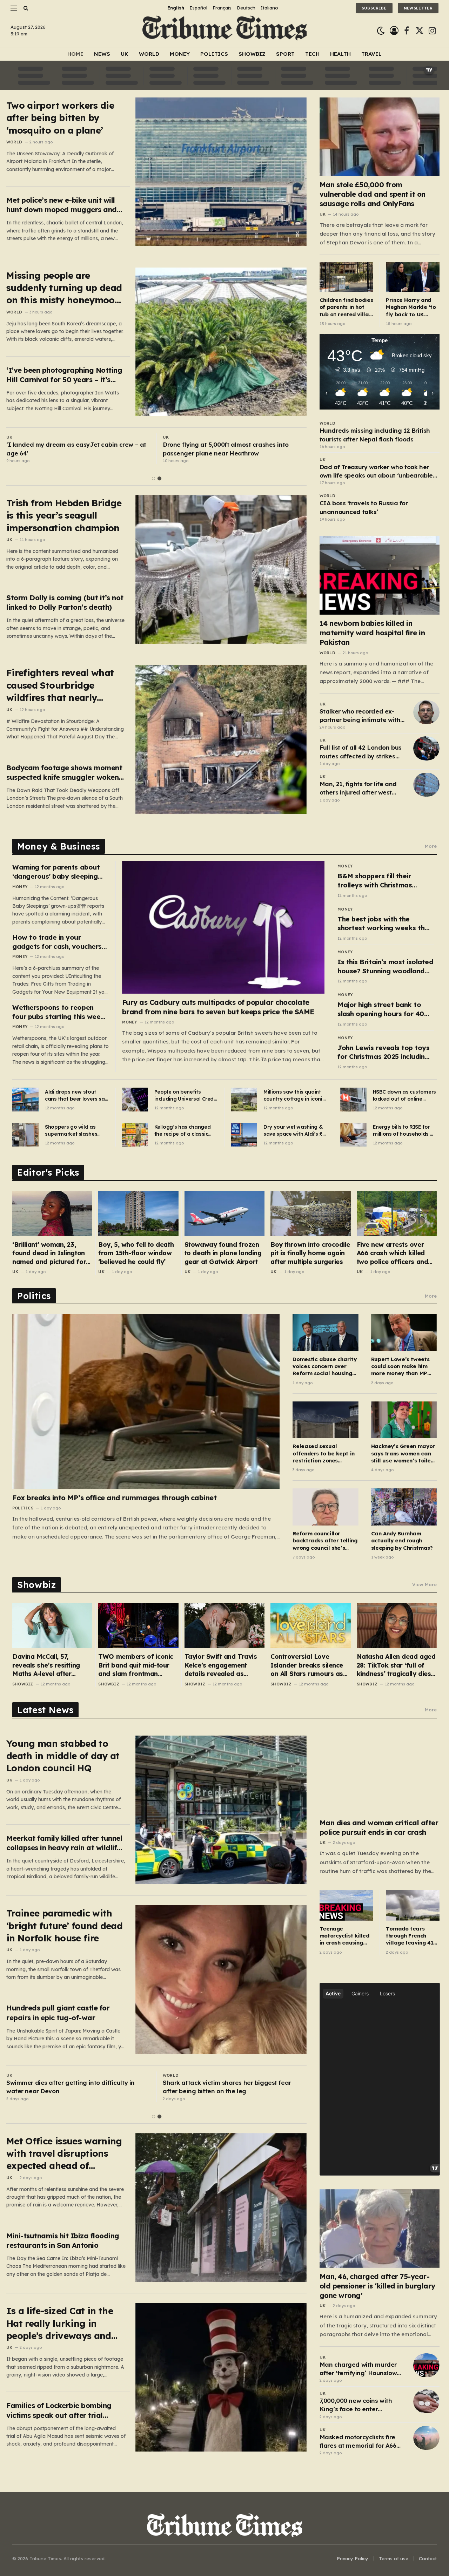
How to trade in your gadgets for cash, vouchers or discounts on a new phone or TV (59, 942)
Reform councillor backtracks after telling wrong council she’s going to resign (325, 1541)
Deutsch (246, 8)
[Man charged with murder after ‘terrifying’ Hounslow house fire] (426, 2365)
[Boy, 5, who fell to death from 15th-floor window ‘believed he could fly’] (138, 1213)
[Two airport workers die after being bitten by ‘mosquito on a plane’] (221, 172)
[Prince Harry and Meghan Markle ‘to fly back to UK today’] (413, 277)
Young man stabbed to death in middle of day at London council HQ (63, 1756)
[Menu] (14, 8)
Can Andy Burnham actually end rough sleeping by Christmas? (402, 1541)
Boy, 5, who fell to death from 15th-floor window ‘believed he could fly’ (136, 1253)
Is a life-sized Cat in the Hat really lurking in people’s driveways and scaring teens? (60, 2323)
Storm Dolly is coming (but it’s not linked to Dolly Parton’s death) (65, 602)
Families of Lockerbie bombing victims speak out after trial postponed (59, 2410)
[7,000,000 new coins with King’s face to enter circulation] (426, 2401)
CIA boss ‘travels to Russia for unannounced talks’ (364, 507)
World (149, 54)
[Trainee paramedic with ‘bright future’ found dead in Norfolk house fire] (221, 1980)
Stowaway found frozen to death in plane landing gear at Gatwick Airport (223, 1253)
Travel (371, 54)
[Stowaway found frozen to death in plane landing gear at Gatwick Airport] (224, 1213)
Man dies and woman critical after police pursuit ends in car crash (379, 1827)
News (102, 54)
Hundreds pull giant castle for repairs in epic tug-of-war (58, 2013)
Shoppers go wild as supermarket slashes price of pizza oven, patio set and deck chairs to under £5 (76, 1131)
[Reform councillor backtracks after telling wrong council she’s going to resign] (325, 1507)
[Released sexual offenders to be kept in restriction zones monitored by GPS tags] (325, 1420)
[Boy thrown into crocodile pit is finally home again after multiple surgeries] (310, 1213)
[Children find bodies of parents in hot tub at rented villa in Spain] (346, 277)
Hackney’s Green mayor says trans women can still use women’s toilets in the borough (404, 1453)
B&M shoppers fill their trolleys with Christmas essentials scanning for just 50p (382, 881)
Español (198, 8)
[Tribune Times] (225, 31)
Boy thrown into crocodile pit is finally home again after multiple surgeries (310, 1253)
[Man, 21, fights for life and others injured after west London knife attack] (426, 785)
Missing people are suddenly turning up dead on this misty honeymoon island (64, 288)
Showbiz (252, 54)
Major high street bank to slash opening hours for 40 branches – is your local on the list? (381, 1009)
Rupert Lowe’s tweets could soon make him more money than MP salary (400, 1367)
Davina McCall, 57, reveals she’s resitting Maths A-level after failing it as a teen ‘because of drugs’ (46, 1665)
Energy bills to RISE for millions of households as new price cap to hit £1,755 (404, 1131)
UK (125, 54)
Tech (312, 54)
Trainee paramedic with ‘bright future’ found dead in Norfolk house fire (64, 1926)
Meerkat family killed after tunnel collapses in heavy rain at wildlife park (64, 1843)
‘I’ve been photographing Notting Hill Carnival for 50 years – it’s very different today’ (64, 375)
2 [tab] (159, 478)
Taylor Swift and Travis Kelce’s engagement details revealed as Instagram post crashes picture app (222, 1665)
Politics (214, 54)
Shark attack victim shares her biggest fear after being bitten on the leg (235, 2087)
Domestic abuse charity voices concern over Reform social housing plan (324, 1367)
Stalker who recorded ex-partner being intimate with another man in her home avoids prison (360, 716)
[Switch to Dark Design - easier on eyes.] (381, 31)
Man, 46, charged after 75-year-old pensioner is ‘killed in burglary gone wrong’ (377, 2286)
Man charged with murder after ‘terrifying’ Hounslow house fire (358, 2369)
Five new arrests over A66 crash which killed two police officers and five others (393, 1253)
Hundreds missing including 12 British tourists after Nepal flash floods (375, 435)
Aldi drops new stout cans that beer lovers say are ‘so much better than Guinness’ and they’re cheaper (76, 1096)
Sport (285, 54)
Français (222, 8)
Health (340, 54)
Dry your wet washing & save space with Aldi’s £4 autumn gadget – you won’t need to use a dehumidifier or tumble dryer (294, 1131)
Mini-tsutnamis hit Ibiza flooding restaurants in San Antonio (63, 2240)
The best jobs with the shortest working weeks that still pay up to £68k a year (385, 924)
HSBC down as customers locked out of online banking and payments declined (404, 1096)
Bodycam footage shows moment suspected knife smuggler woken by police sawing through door (64, 773)
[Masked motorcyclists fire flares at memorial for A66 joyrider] (426, 2438)
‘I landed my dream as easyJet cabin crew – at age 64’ (76, 449)
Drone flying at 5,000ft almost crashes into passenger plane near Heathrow (226, 449)
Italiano (269, 8)
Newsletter (418, 8)
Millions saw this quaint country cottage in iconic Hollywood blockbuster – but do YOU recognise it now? (294, 1096)
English (176, 8)
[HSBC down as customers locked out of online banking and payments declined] (353, 1100)
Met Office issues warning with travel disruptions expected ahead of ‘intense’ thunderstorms (64, 2154)
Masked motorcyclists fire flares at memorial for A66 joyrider (358, 2442)
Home (75, 54)
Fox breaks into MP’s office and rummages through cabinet (114, 1498)
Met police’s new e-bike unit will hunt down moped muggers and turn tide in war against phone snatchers (62, 205)
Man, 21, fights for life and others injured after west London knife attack (358, 789)
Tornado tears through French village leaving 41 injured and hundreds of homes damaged (411, 1936)
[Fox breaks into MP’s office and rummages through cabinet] (146, 1401)
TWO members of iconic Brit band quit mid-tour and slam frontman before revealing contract (138, 1665)
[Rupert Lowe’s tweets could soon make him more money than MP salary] (404, 1333)
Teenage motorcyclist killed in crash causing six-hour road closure (344, 1936)
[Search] (25, 8)
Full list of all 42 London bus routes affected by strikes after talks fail (361, 752)
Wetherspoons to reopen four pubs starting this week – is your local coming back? (58, 1012)
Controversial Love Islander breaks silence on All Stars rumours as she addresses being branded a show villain (307, 1665)
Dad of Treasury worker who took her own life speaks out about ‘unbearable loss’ (376, 472)
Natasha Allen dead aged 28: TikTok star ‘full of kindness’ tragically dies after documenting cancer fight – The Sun (397, 1665)
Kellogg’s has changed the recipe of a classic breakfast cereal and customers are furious (183, 1131)
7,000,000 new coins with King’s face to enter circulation (356, 2405)
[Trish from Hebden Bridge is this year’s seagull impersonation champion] (221, 569)
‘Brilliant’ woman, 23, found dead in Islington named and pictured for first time (49, 1253)
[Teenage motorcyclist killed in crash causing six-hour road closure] (346, 1905)
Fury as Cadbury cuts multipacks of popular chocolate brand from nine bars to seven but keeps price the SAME (218, 1007)
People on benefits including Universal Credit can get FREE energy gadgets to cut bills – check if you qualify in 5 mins (186, 1096)
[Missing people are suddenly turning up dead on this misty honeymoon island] (221, 342)
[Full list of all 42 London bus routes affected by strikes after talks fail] (426, 748)
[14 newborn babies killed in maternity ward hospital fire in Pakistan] (380, 575)
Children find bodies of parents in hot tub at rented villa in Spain (346, 307)
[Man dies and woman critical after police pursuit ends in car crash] (380, 1775)
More (431, 846)
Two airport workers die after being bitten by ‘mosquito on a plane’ (60, 118)
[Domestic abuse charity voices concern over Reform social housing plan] (325, 1333)
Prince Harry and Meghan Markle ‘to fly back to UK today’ (411, 307)
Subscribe (374, 8)
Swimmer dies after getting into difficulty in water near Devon (79, 2087)
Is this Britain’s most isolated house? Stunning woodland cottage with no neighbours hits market (385, 966)
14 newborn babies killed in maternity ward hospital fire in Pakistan (372, 633)
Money (180, 54)
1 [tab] (153, 478)
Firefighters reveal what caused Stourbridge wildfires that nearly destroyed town (60, 685)
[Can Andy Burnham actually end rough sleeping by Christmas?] (404, 1507)
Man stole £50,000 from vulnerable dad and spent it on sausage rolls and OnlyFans (373, 194)
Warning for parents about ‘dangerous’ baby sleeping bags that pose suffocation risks (57, 872)
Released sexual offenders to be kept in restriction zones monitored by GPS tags (323, 1453)
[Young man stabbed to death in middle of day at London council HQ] (221, 1810)
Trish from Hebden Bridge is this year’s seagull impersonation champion (64, 515)
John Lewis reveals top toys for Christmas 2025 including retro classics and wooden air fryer (386, 1052)
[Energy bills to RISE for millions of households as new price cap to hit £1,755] (353, 1135)
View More (424, 1584)
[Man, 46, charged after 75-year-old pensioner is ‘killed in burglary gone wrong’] (380, 2229)
